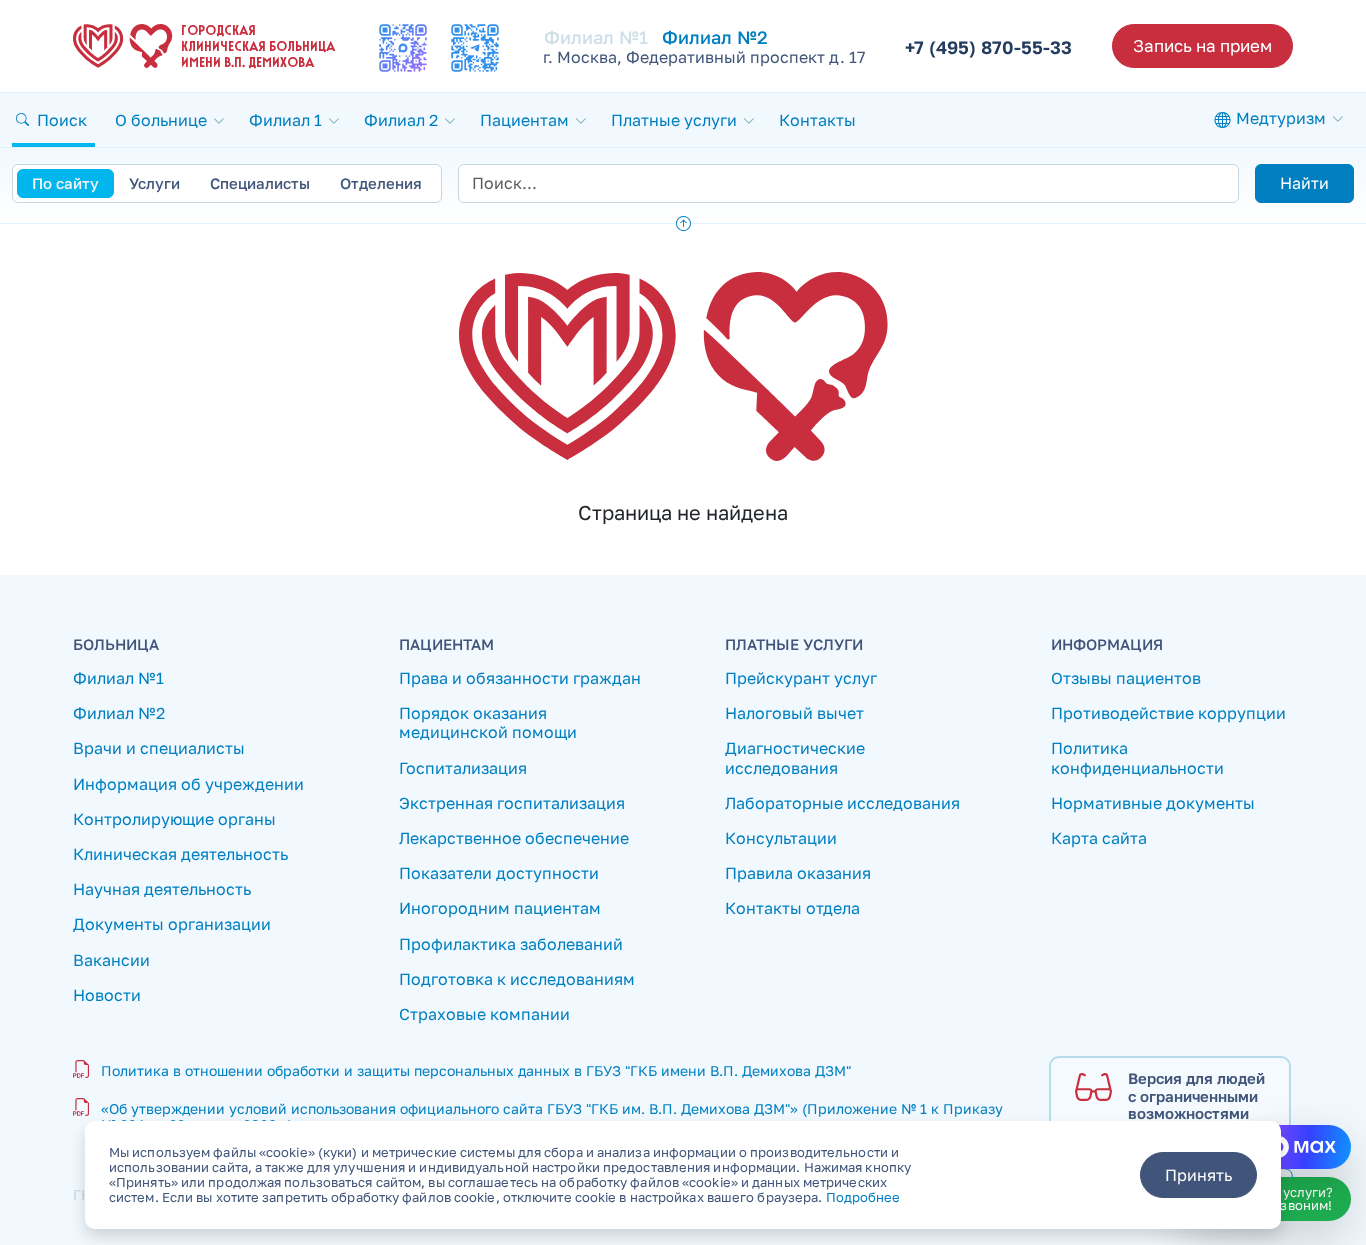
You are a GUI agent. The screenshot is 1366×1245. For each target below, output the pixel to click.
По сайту (65, 183)
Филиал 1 (285, 120)
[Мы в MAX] (403, 48)
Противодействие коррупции (1168, 713)
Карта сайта (1099, 838)
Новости (107, 995)
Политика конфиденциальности (1137, 758)
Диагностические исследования (795, 758)
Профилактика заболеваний (511, 944)
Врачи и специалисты (159, 748)
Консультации (781, 838)
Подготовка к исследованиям (517, 979)
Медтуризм (1281, 118)
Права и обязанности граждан (520, 678)
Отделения (381, 183)
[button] (53, 120)
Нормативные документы (1153, 803)
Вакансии (111, 960)
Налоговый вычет (794, 713)
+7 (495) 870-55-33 (988, 47)
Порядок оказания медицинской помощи (488, 723)
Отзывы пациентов (1126, 678)
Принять (1198, 1175)
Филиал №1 (596, 37)
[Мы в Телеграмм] (475, 48)
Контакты (817, 120)
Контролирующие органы (174, 819)
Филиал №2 (715, 37)
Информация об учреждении (188, 784)
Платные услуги (674, 120)
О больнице (161, 120)
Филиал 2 (401, 120)
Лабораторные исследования (842, 803)
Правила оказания (798, 873)
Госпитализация (463, 768)
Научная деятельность (162, 889)
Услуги (154, 183)
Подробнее (863, 1197)
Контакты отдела (792, 908)
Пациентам (524, 120)
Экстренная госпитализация (512, 803)
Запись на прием (1202, 45)
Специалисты (260, 183)
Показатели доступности (499, 873)
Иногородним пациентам (500, 908)
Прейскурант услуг (801, 678)
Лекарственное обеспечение (514, 838)
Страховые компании (484, 1014)
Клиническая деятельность (180, 854)
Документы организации (172, 924)
